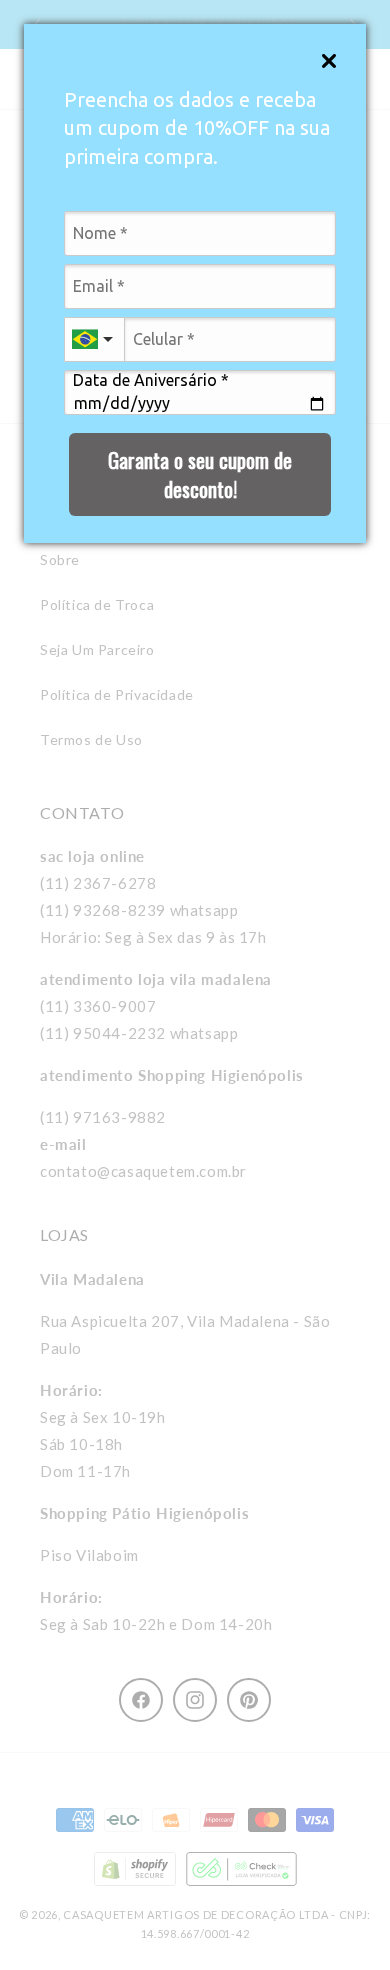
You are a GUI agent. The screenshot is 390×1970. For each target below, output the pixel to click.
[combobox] (94, 339)
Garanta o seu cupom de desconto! (200, 474)
